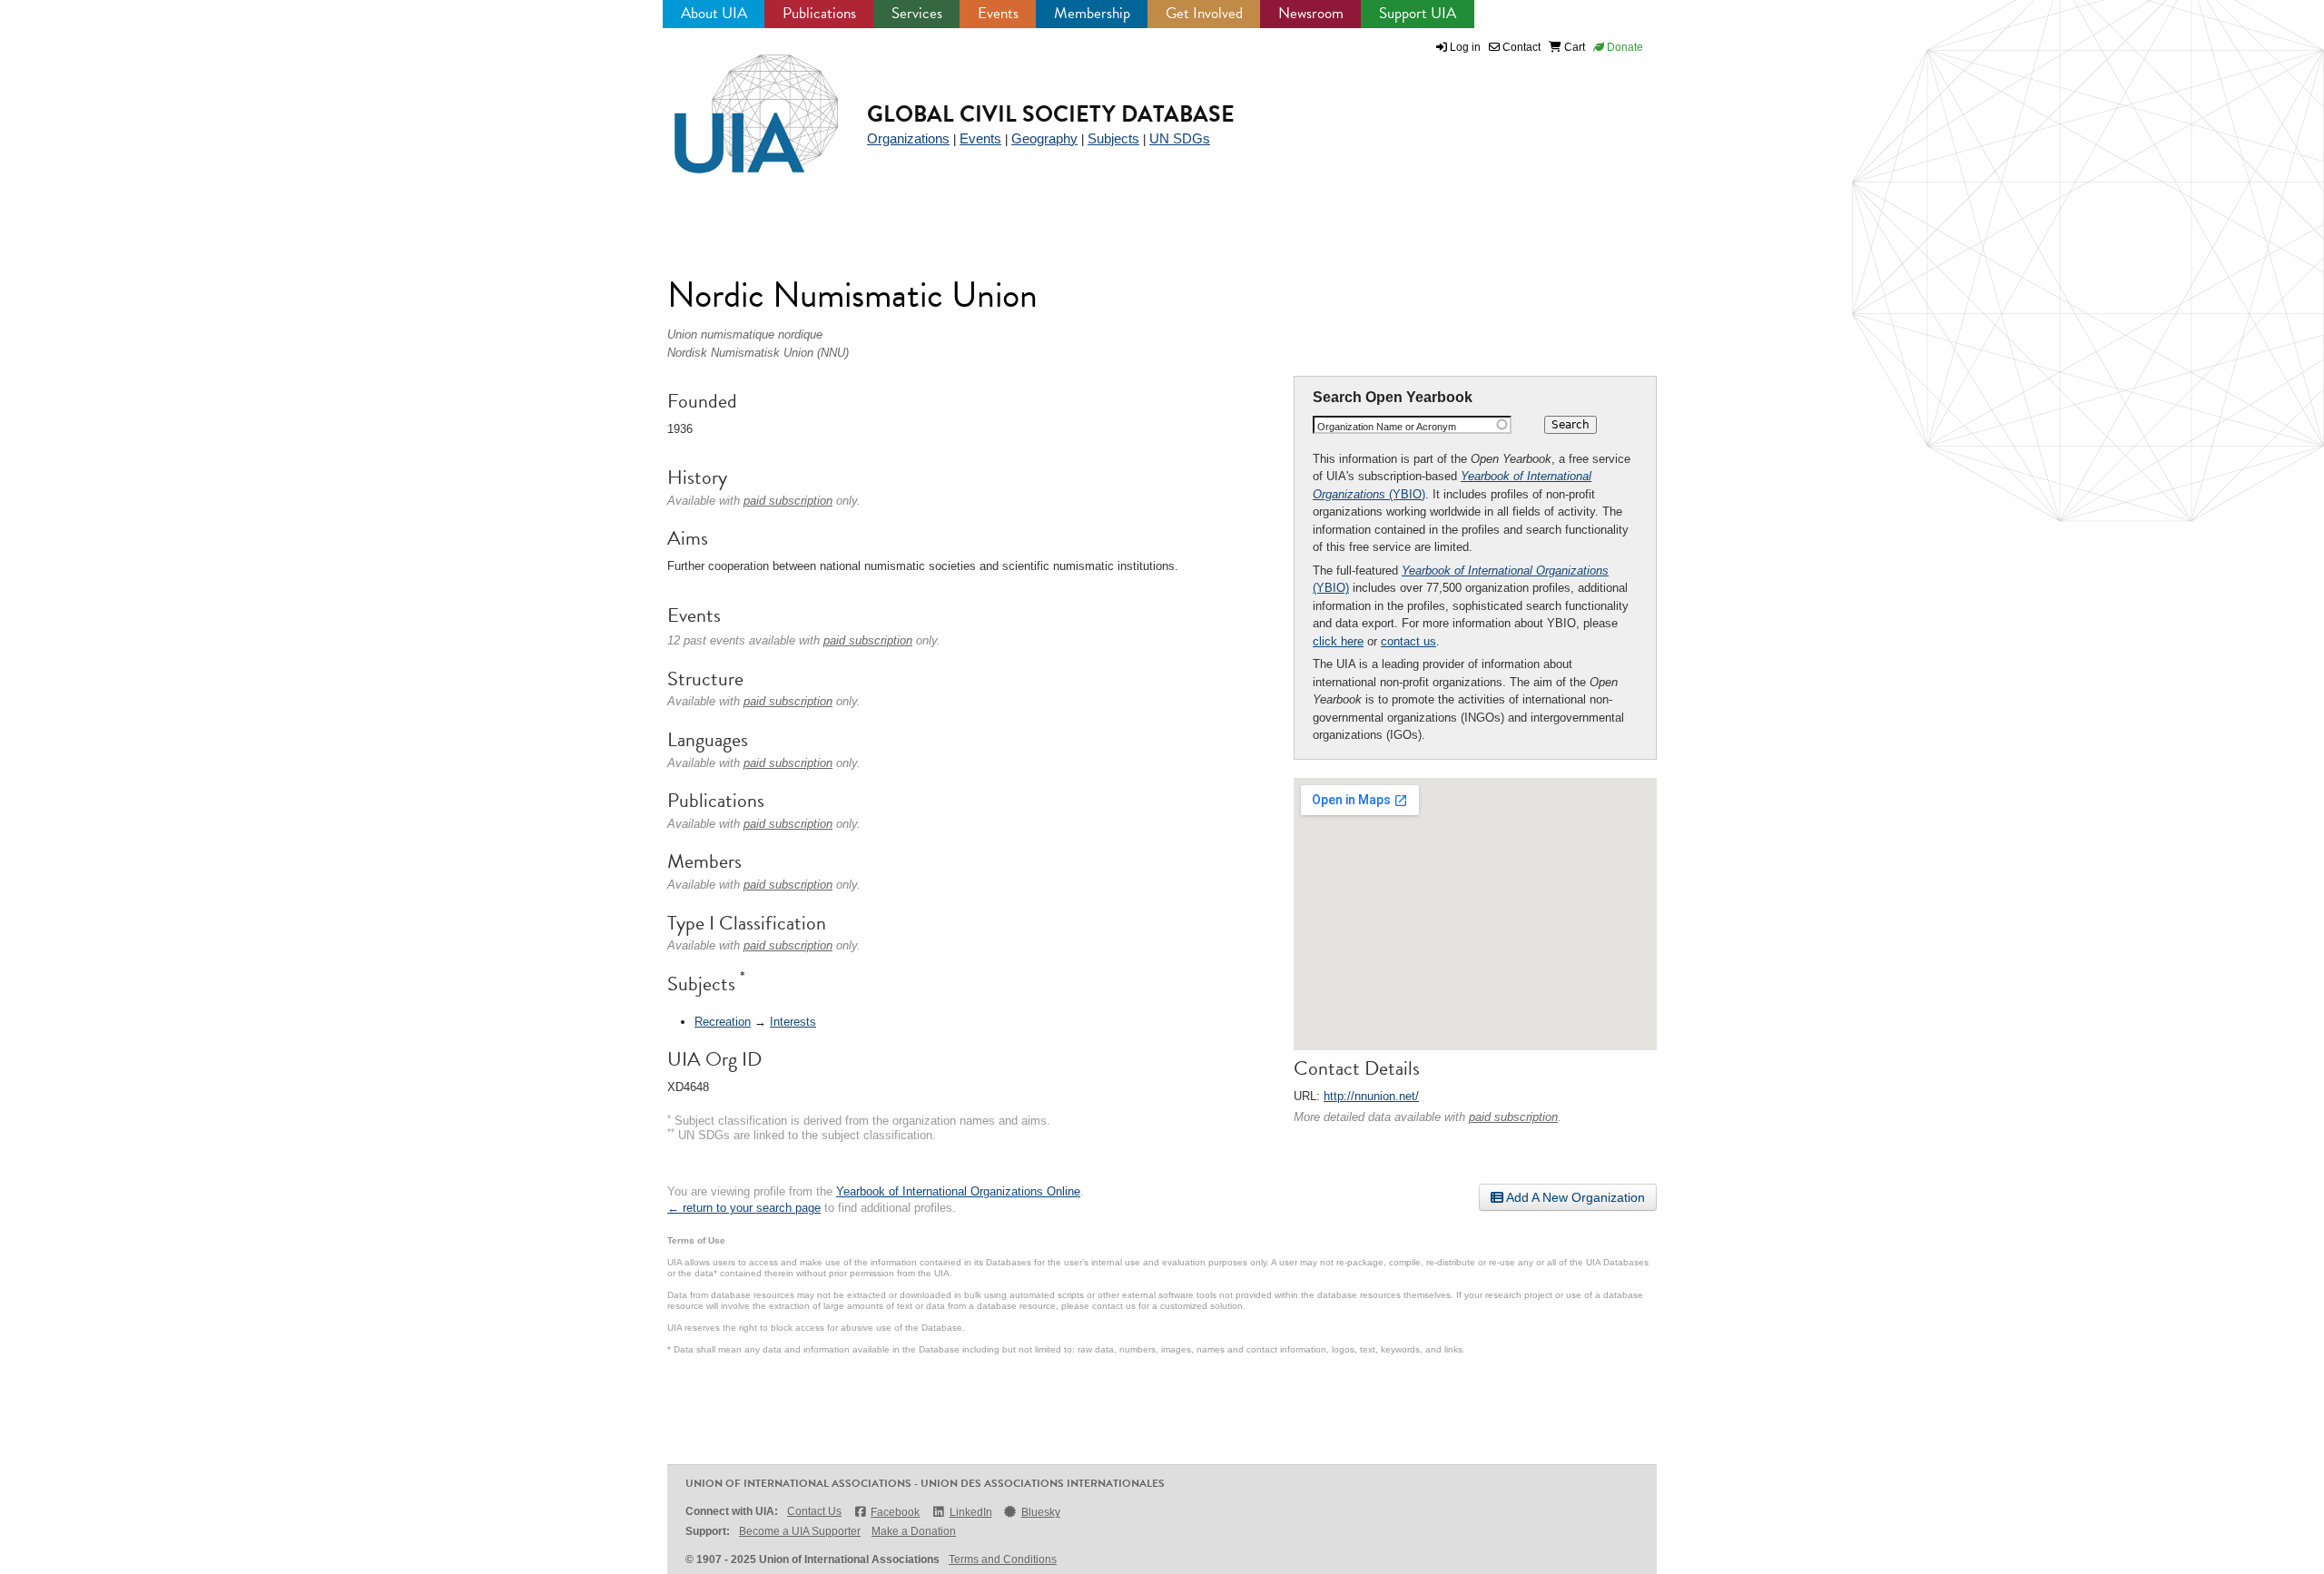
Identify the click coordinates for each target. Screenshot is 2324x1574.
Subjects (1113, 138)
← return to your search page (744, 1208)
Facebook (895, 1512)
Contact (1520, 47)
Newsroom (1311, 13)
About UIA (714, 13)
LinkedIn (970, 1512)
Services (917, 13)
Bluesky (1041, 1512)
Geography (1044, 138)
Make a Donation (914, 1531)
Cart (1573, 47)
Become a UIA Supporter (800, 1531)
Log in (1465, 47)
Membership (1092, 13)
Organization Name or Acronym (1387, 427)
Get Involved (1204, 13)
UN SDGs (1180, 138)
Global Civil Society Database (1051, 114)
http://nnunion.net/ (1371, 1096)
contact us (1408, 641)
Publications (819, 13)
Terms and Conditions (1003, 1559)
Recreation (723, 1022)
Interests (793, 1022)
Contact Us (814, 1511)
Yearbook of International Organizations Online (958, 1191)
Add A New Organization (1574, 1197)
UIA (735, 103)
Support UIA (1418, 13)
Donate (1624, 47)
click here (1338, 641)
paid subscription (1513, 1117)
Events (998, 13)
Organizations (908, 138)
